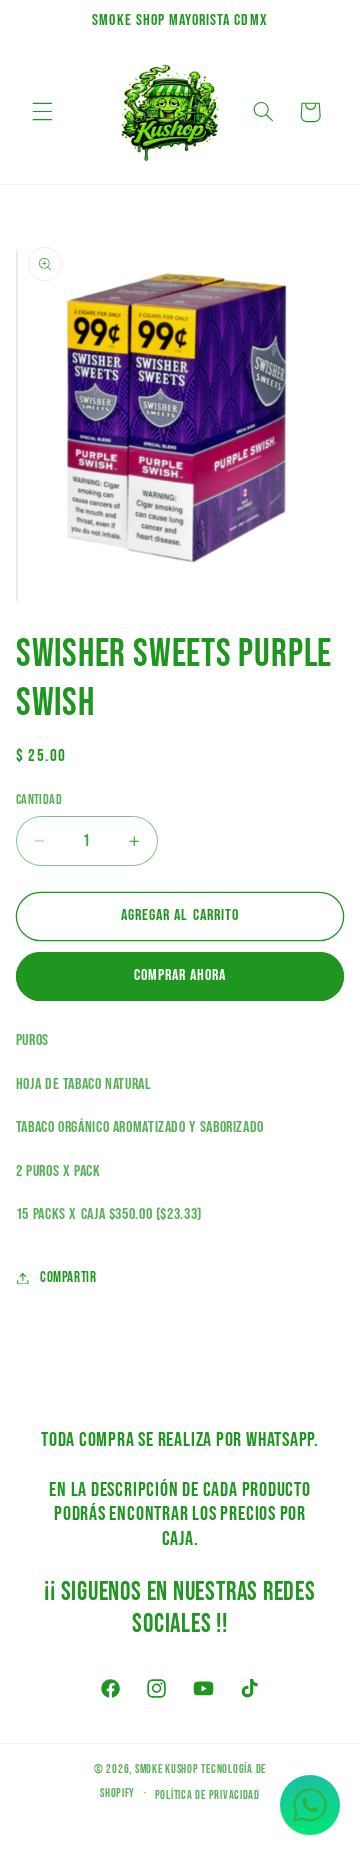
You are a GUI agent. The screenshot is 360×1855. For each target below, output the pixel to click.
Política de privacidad (207, 1795)
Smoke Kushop (167, 1769)
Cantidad (39, 800)
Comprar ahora (180, 975)
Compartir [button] (68, 1277)
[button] (42, 112)
